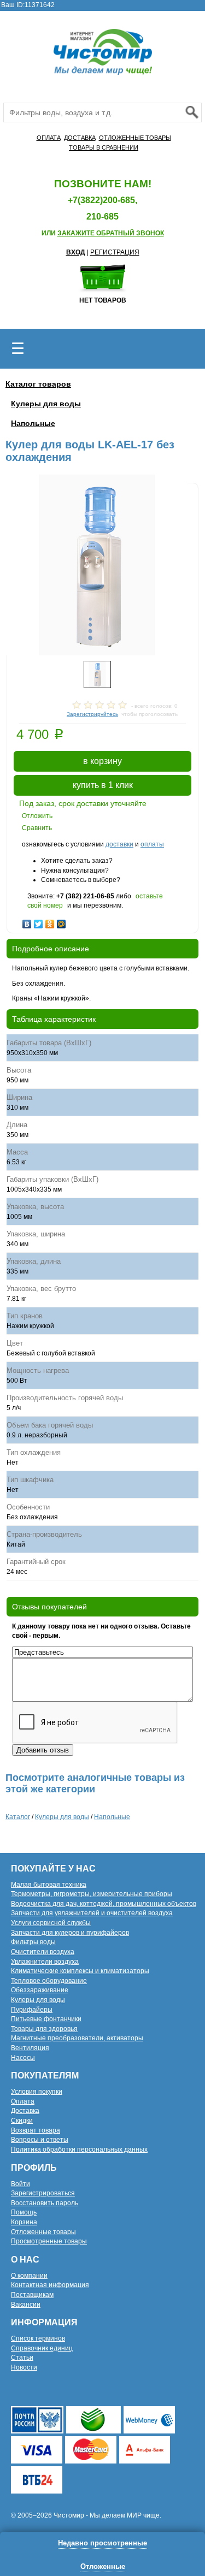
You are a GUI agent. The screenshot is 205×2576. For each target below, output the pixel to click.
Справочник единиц (42, 2348)
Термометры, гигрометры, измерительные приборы (92, 1894)
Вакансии (26, 2305)
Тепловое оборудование (49, 1981)
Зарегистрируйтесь (92, 714)
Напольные (33, 423)
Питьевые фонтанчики (46, 2019)
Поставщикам (32, 2295)
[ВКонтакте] (27, 921)
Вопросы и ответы (40, 2140)
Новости (24, 2367)
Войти (20, 2184)
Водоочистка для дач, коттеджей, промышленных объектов (104, 1904)
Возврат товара (36, 2130)
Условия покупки (37, 2092)
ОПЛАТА (49, 138)
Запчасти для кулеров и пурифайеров (70, 1933)
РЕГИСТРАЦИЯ (115, 252)
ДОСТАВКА (80, 138)
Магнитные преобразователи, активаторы (77, 2038)
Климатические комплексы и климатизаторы (80, 1971)
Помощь (24, 2212)
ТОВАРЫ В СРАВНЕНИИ (104, 147)
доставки (119, 844)
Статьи (22, 2358)
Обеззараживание (40, 1990)
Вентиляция (30, 2048)
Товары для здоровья (44, 2029)
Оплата (23, 2101)
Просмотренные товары (49, 2241)
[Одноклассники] (50, 921)
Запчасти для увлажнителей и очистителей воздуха (92, 1913)
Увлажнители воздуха (45, 1962)
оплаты (152, 844)
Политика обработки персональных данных (79, 2149)
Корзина (24, 2222)
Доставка (25, 2111)
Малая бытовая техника (49, 1885)
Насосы (23, 2058)
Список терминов (38, 2338)
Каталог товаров (38, 384)
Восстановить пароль (45, 2203)
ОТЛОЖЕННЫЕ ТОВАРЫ (135, 138)
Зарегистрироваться (43, 2193)
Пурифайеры (32, 2010)
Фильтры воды (33, 1942)
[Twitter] (39, 921)
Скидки (22, 2121)
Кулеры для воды (46, 404)
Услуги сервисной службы (51, 1923)
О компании (29, 2276)
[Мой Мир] (61, 921)
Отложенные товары (43, 2232)
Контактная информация (50, 2285)
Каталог (18, 1817)
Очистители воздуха (43, 1952)
